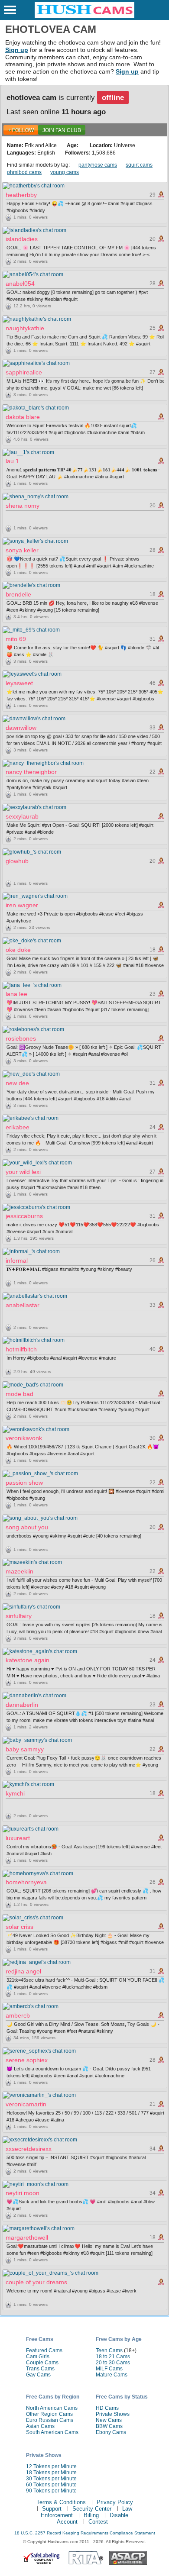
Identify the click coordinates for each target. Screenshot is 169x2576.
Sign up (17, 50)
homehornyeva (26, 1882)
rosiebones (21, 1038)
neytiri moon (23, 2193)
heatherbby (21, 195)
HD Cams (107, 2408)
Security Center (92, 2509)
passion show (24, 1483)
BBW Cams (109, 2426)
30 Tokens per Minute (51, 2479)
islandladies (22, 239)
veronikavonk (24, 1438)
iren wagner (22, 905)
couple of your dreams (36, 2282)
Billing (91, 2515)
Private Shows (113, 2414)
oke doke (18, 950)
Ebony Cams (111, 2432)
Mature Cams (112, 2375)
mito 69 (16, 639)
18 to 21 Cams (113, 2357)
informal (17, 1261)
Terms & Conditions (61, 2502)
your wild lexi (23, 1172)
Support (52, 2509)
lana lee (16, 994)
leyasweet (19, 683)
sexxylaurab (22, 816)
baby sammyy (25, 1749)
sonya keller (22, 550)
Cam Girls (38, 2357)
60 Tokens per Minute (51, 2485)
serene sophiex (27, 2060)
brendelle (18, 594)
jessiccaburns (24, 1216)
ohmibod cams (24, 172)
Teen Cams (109, 2350)
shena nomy (23, 506)
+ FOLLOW (21, 130)
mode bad (19, 1394)
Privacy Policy (115, 2502)
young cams (65, 172)
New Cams (109, 2420)
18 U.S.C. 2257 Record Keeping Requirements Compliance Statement (85, 2533)
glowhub (17, 861)
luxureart (18, 1838)
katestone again (28, 1660)
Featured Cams (44, 2350)
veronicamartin (26, 2104)
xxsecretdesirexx (29, 2149)
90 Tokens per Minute (51, 2491)
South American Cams (52, 2432)
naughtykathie (25, 328)
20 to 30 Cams (113, 2363)
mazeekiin (19, 1571)
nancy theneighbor (31, 772)
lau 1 (12, 461)
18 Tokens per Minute (51, 2473)
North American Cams (52, 2408)
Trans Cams (40, 2369)
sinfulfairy (19, 1616)
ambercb (18, 2015)
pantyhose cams (98, 165)
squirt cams (139, 165)
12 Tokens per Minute (51, 2466)
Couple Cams (42, 2363)
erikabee (18, 1127)
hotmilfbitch (21, 1349)
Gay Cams (38, 2375)
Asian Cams (40, 2426)
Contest (98, 2522)
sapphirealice (24, 372)
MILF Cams (109, 2369)
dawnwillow (21, 728)
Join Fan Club (62, 130)
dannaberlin (22, 1705)
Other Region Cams (49, 2414)
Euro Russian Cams (50, 2420)
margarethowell (27, 2237)
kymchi (15, 1793)
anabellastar (23, 1305)
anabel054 (20, 284)
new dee (17, 1083)
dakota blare (23, 417)
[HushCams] (84, 16)
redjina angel (23, 1971)
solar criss (19, 1927)
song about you (27, 1527)
